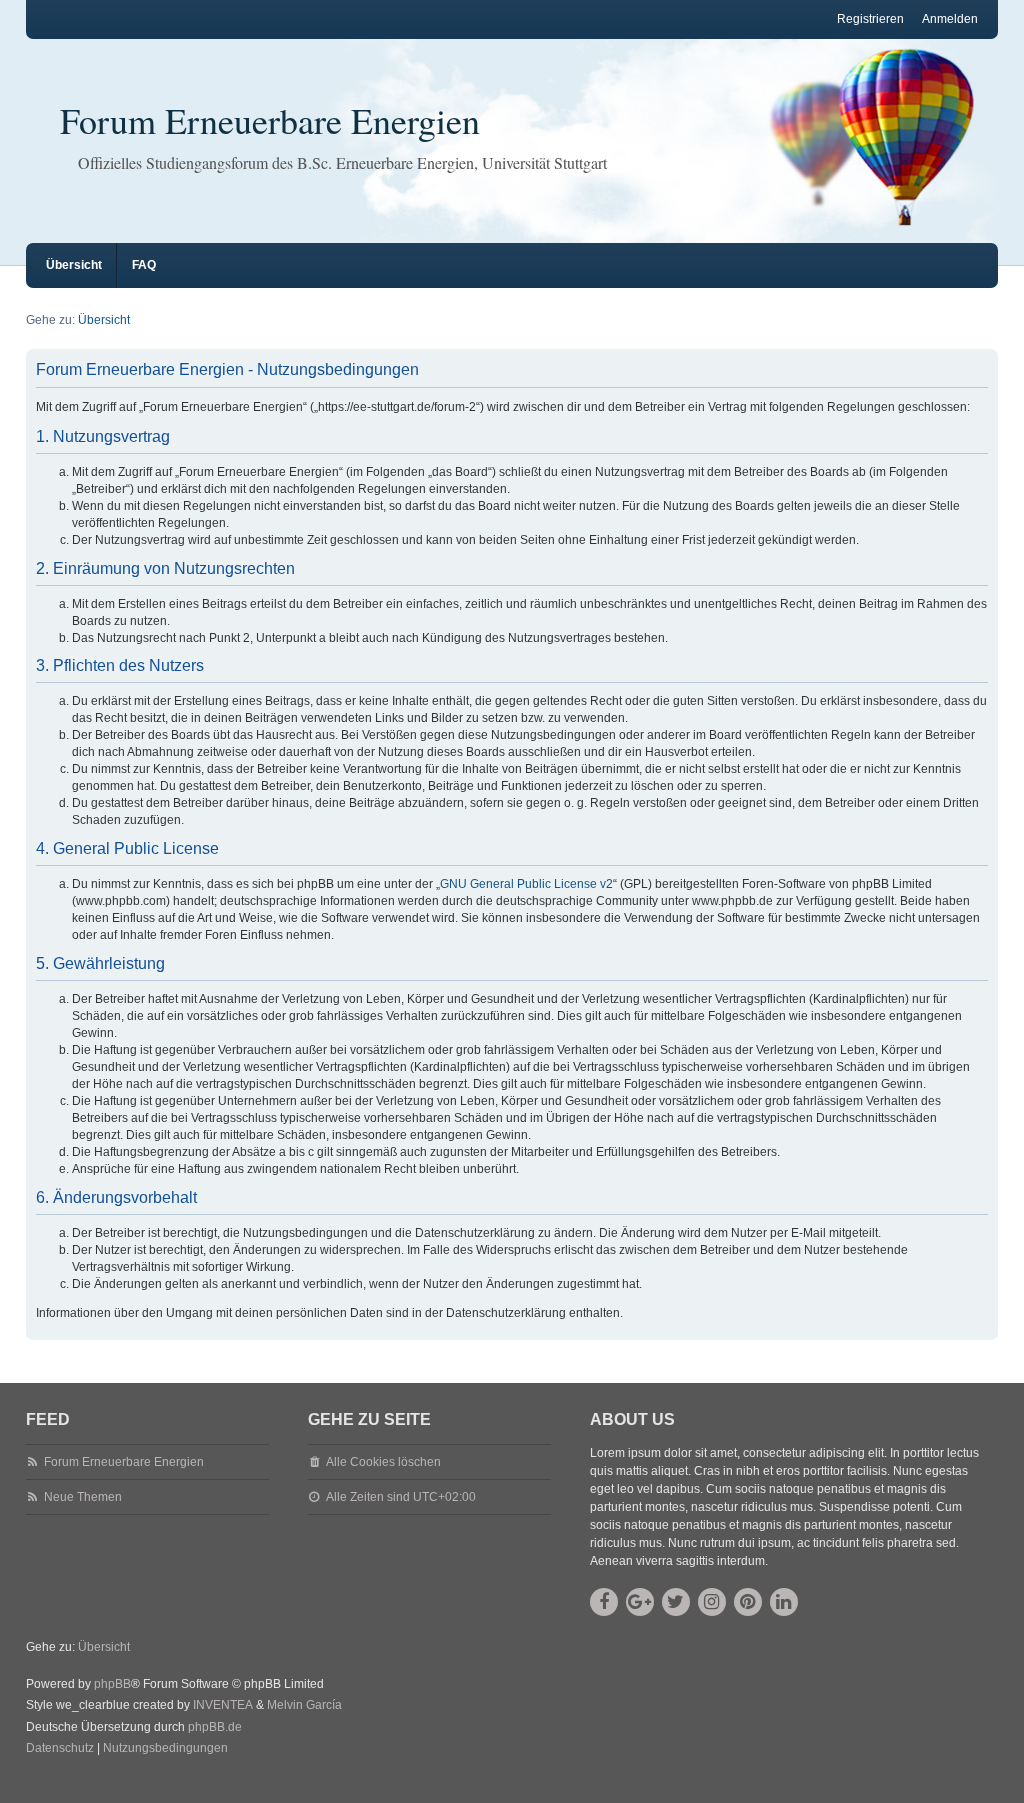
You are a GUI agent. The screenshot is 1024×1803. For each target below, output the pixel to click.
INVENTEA (223, 1705)
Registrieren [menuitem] (870, 19)
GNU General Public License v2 (526, 884)
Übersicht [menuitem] (74, 265)
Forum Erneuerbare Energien (270, 120)
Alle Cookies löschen (383, 1462)
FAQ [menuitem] (144, 265)
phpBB (112, 1684)
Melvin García (304, 1705)
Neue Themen (83, 1497)
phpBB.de (215, 1727)
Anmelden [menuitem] (950, 19)
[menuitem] (60, 1749)
